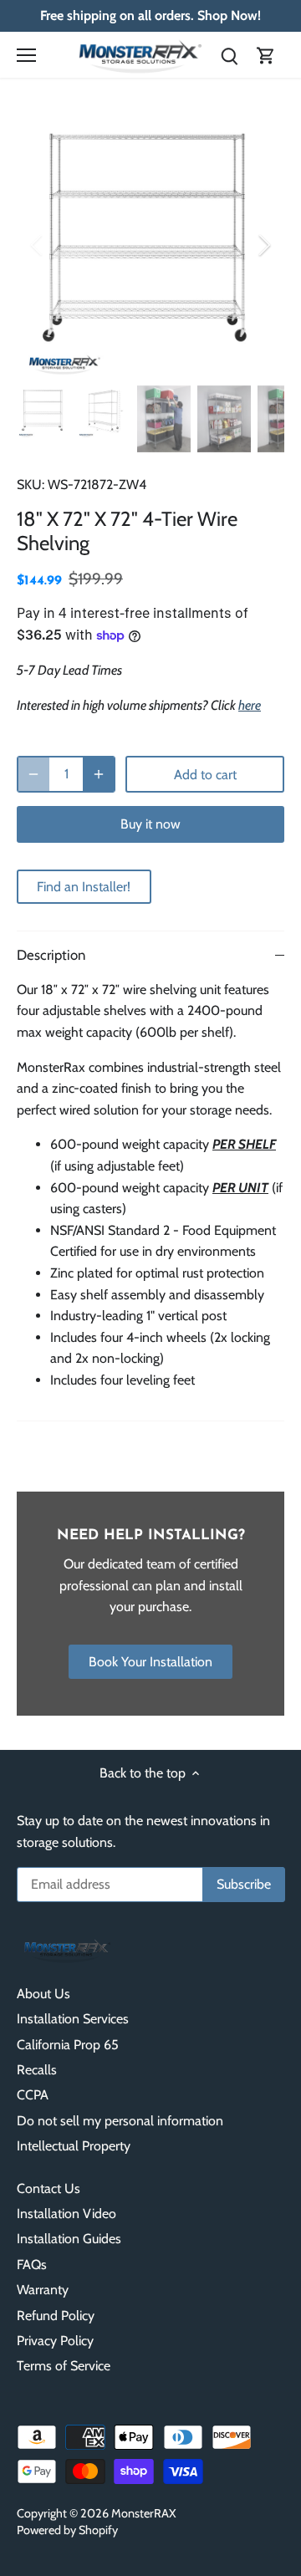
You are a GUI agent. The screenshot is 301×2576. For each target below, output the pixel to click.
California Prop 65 (68, 2045)
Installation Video (66, 2214)
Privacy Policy (55, 2341)
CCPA (33, 2095)
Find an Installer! (84, 887)
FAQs (32, 2265)
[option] (150, 245)
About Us (43, 1994)
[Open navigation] (26, 55)
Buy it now (150, 824)
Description (51, 955)
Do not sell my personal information (120, 2121)
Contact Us (48, 2188)
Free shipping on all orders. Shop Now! (150, 15)
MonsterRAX (144, 2513)
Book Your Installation (150, 1662)
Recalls (37, 2070)
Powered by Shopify (67, 2530)
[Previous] (38, 245)
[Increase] (99, 774)
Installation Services (73, 2019)
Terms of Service (64, 2366)
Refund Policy (56, 2316)
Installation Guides (69, 2239)
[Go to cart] (266, 55)
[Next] (263, 245)
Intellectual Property (74, 2146)
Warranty (43, 2290)
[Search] (229, 55)
